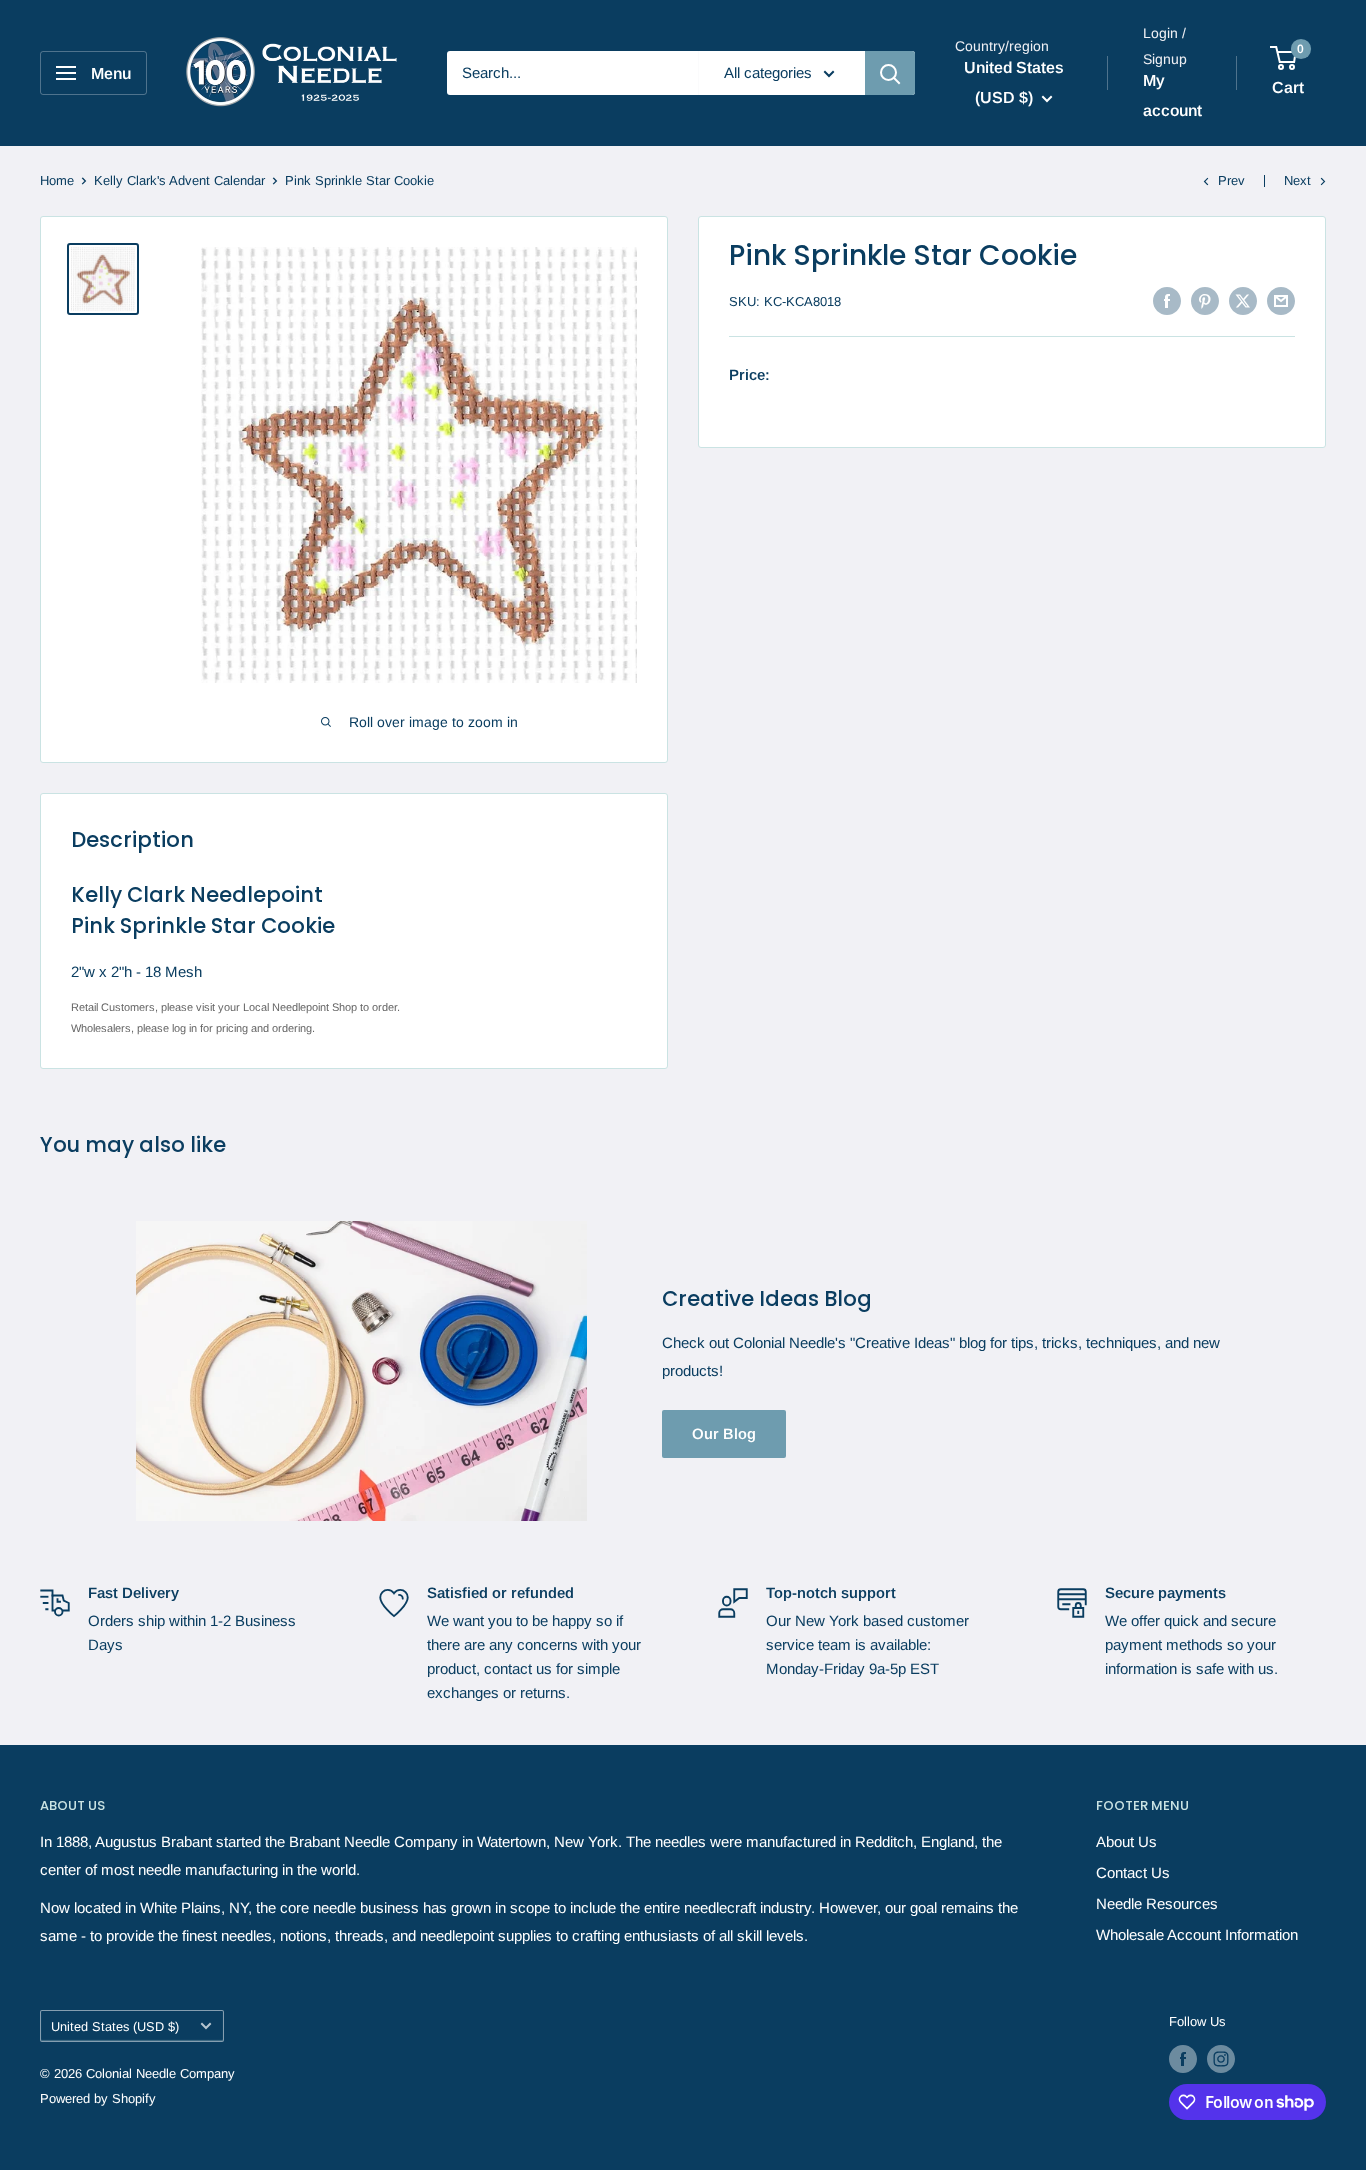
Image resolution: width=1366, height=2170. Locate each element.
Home (57, 180)
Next (1297, 180)
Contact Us (1133, 1872)
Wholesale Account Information (1197, 1934)
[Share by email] (1281, 300)
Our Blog (724, 1433)
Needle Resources (1157, 1903)
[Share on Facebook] (1167, 300)
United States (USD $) (115, 2026)
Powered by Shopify (98, 2098)
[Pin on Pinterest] (1205, 300)
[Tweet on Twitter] (1243, 300)
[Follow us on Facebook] (1183, 2059)
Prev (1231, 180)
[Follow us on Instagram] (1221, 2059)
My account (1172, 95)
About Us (1126, 1841)
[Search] (890, 73)
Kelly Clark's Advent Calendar (179, 180)
